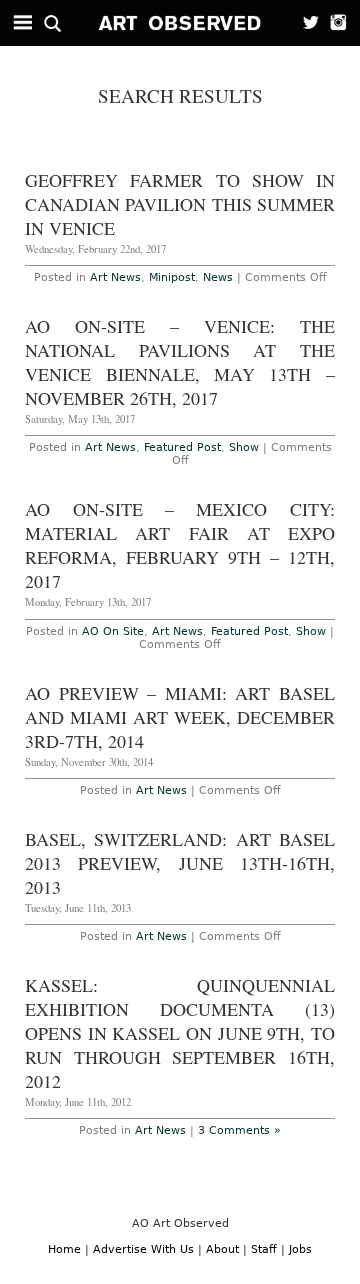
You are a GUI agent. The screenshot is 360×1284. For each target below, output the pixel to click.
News (218, 277)
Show (244, 447)
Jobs (300, 1249)
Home (64, 1249)
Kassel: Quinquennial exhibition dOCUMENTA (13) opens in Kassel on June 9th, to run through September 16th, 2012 (180, 1033)
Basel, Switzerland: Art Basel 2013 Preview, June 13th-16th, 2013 (180, 863)
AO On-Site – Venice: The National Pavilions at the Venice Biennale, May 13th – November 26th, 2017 (180, 362)
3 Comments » (239, 1130)
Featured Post (182, 447)
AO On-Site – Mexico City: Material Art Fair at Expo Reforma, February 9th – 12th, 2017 (180, 545)
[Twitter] (305, 23)
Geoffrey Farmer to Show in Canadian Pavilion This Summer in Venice (180, 204)
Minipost (172, 277)
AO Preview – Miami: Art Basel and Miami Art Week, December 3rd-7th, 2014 (180, 717)
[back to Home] (180, 23)
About (222, 1249)
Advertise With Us (143, 1249)
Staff (264, 1249)
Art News (115, 277)
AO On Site (113, 631)
